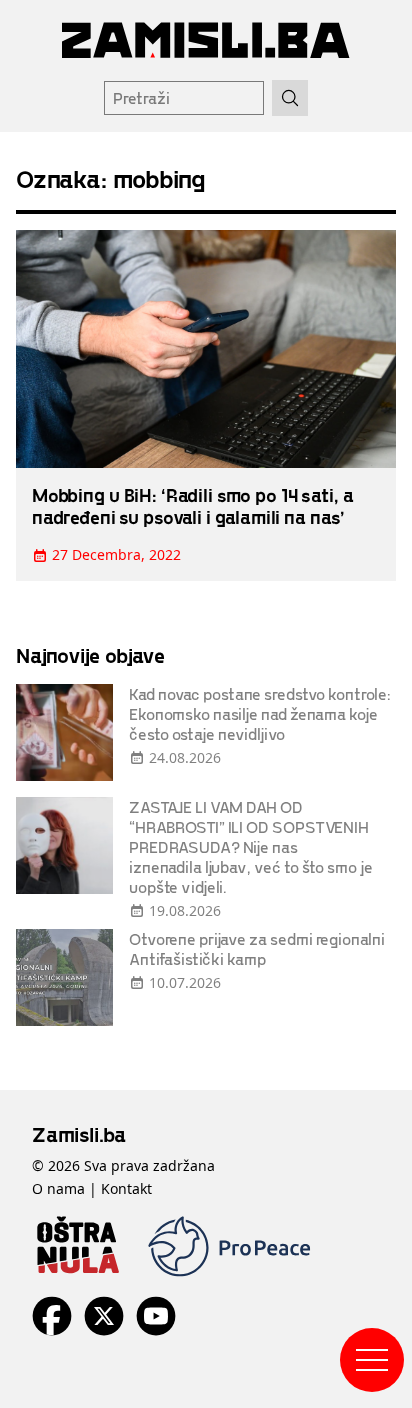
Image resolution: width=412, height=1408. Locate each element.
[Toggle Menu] (372, 1360)
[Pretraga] (290, 98)
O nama (58, 1188)
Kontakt (126, 1188)
